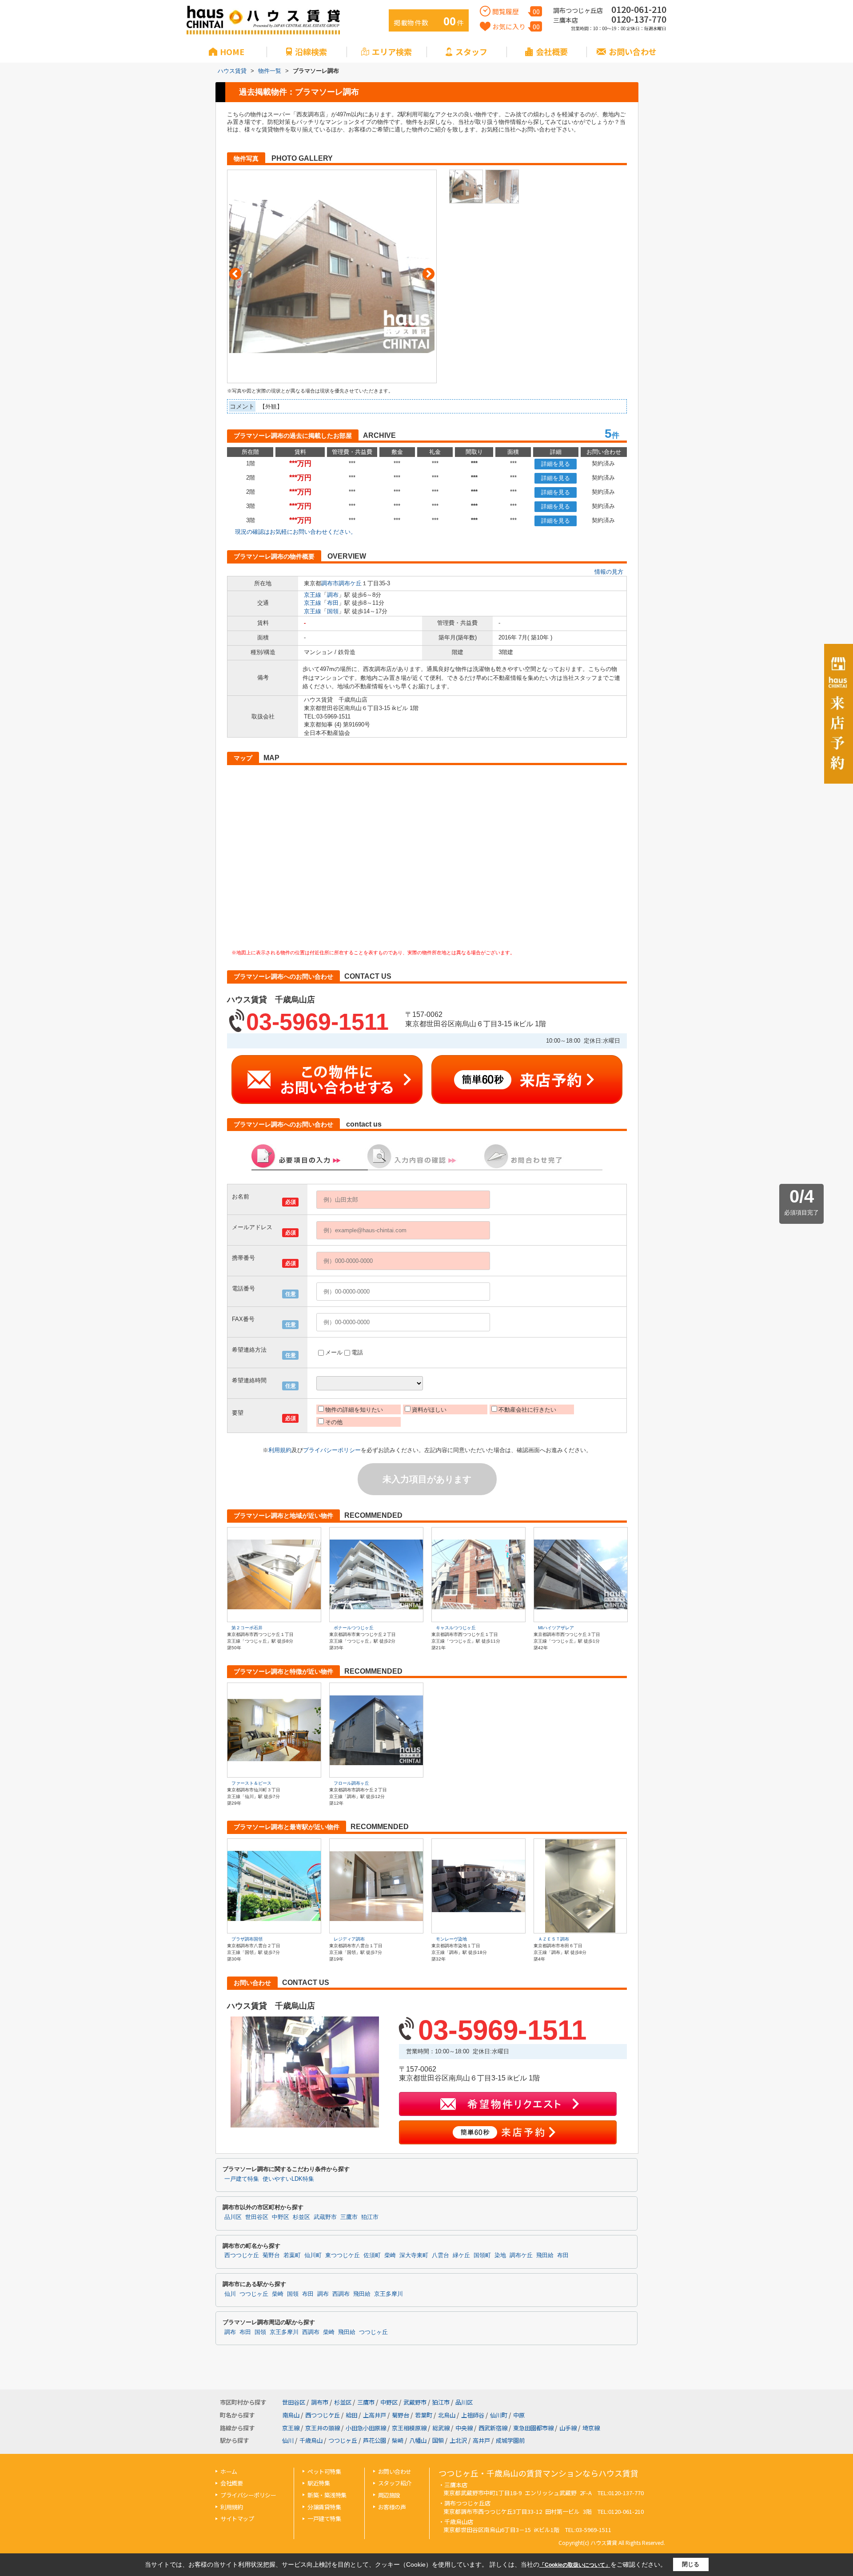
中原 (519, 2415)
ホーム (229, 2471)
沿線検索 (311, 52)
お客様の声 (392, 2507)
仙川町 (313, 2255)
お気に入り (516, 26)
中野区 (281, 2217)
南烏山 (291, 2415)
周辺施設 (389, 2495)
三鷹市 (349, 2217)
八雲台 (440, 2255)
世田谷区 (257, 2217)
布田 (333, 603)
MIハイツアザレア (556, 1628)
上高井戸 (375, 2415)
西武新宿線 (493, 2428)
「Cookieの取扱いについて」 (575, 2565)
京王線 (313, 595)
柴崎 (390, 2255)
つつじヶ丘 (254, 2294)
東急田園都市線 (533, 2428)
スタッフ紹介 (395, 2483)
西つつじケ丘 (242, 2255)
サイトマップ (237, 2518)
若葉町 (292, 2255)
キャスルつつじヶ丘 (456, 1628)
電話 (357, 1352)
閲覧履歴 (516, 11)
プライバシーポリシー (332, 1450)
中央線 (464, 2428)
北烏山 (447, 2415)
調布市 (330, 583)
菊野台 (271, 2255)
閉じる (691, 2564)
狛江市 (370, 2217)
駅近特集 (319, 2483)
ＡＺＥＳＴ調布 (554, 1939)
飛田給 (545, 2255)
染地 (500, 2255)
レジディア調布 (349, 1939)
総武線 (441, 2428)
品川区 (233, 2217)
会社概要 (552, 52)
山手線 (568, 2428)
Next (428, 274)
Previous (235, 274)
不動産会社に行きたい (527, 1410)
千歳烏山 (311, 2440)
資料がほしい (429, 1410)
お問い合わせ (633, 52)
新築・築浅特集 (327, 2495)
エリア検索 (392, 52)
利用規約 (280, 1450)
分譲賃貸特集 (324, 2507)
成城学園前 (510, 2440)
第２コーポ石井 (247, 1628)
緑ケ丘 (461, 2255)
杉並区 (301, 2217)
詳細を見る (556, 464)
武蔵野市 (325, 2217)
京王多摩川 (389, 2294)
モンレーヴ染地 (451, 1939)
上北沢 (458, 2440)
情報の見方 (609, 572)
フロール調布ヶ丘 (351, 1783)
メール (334, 1352)
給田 (351, 2415)
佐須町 (372, 2255)
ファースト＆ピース (251, 1783)
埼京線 (591, 2428)
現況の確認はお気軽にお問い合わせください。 (296, 532)
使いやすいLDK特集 (288, 2179)
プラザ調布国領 (247, 1939)
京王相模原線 (409, 2428)
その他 (334, 1422)
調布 (333, 595)
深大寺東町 (414, 2255)
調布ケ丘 (350, 583)
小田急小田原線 (366, 2428)
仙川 (230, 2294)
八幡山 (418, 2440)
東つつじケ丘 (343, 2255)
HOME (232, 52)
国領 (333, 611)
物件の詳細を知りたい (354, 1410)
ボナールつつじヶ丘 (354, 1628)
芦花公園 (375, 2440)
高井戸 (481, 2440)
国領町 (482, 2255)
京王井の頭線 (323, 2428)
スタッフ (471, 52)
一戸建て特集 (242, 2179)
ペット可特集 (324, 2471)
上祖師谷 (473, 2415)
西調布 (341, 2294)
